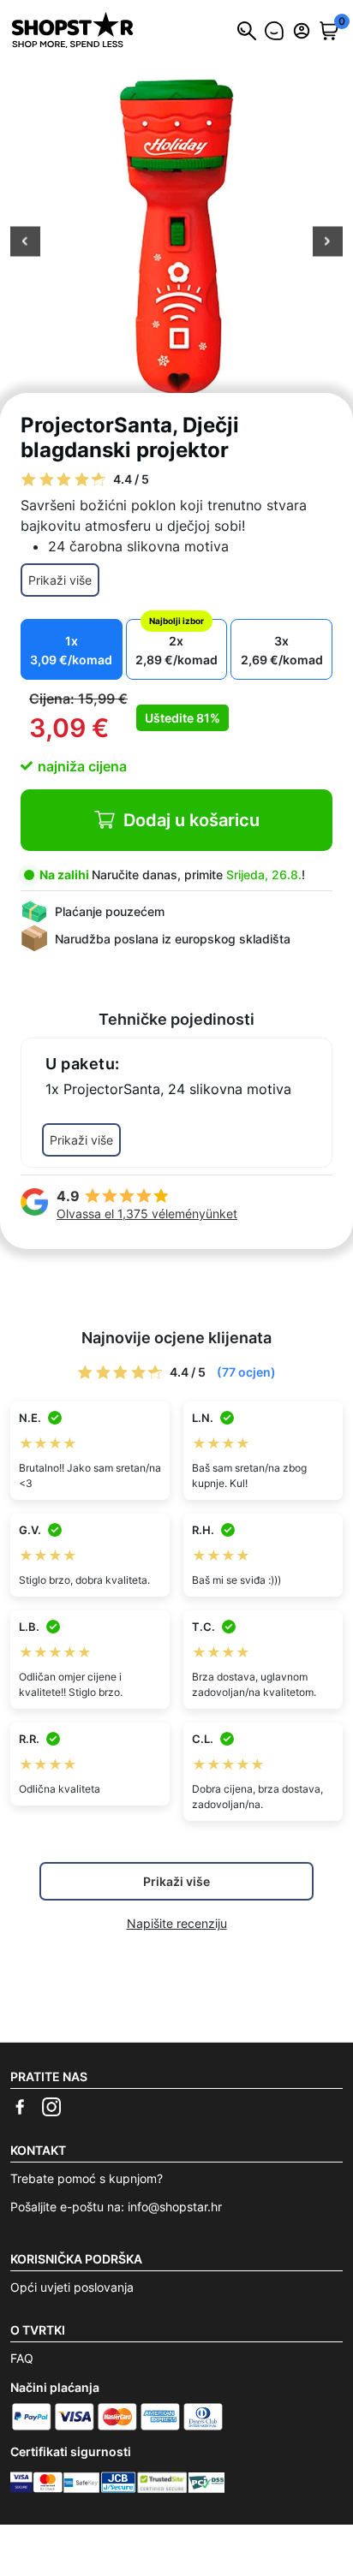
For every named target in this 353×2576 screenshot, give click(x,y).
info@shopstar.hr (175, 2207)
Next (328, 243)
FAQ (22, 2358)
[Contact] (274, 31)
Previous (25, 243)
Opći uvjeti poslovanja (72, 2287)
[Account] (302, 31)
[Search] (247, 31)
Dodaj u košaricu (191, 820)
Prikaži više (60, 580)
